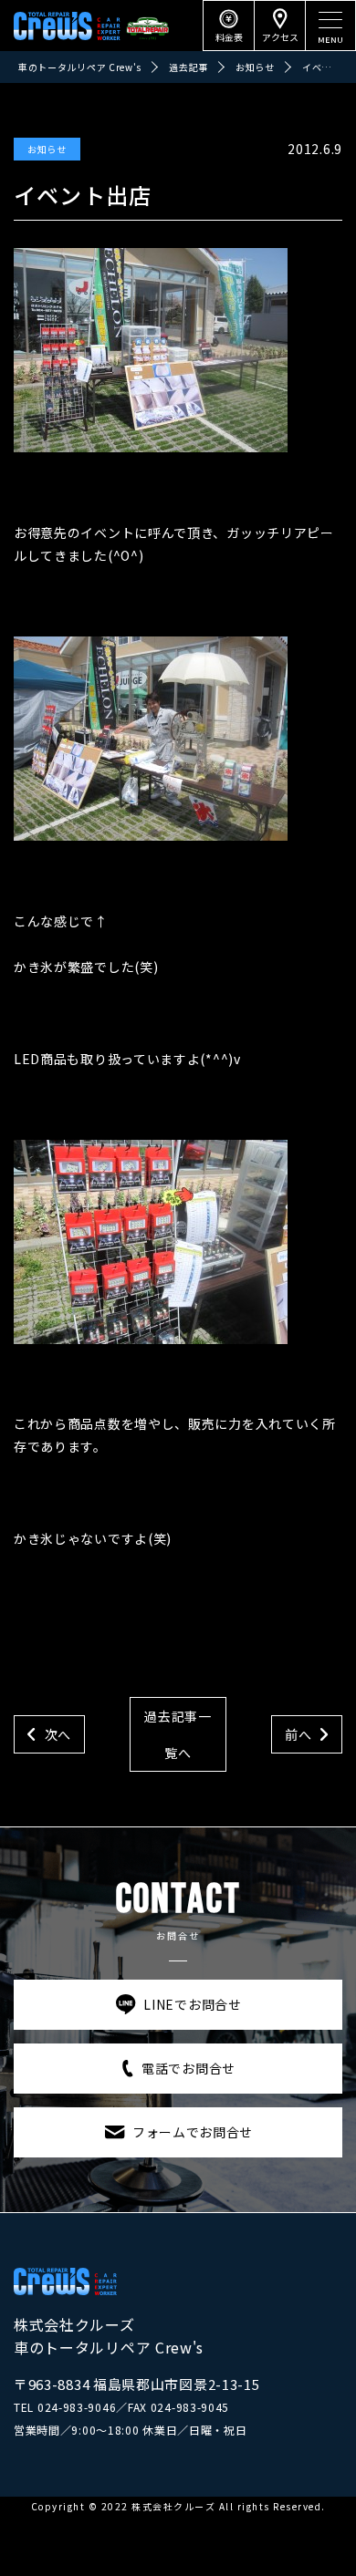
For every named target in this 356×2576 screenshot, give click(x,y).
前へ (298, 1734)
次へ (58, 1734)
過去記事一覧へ (178, 1734)
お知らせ (47, 149)
